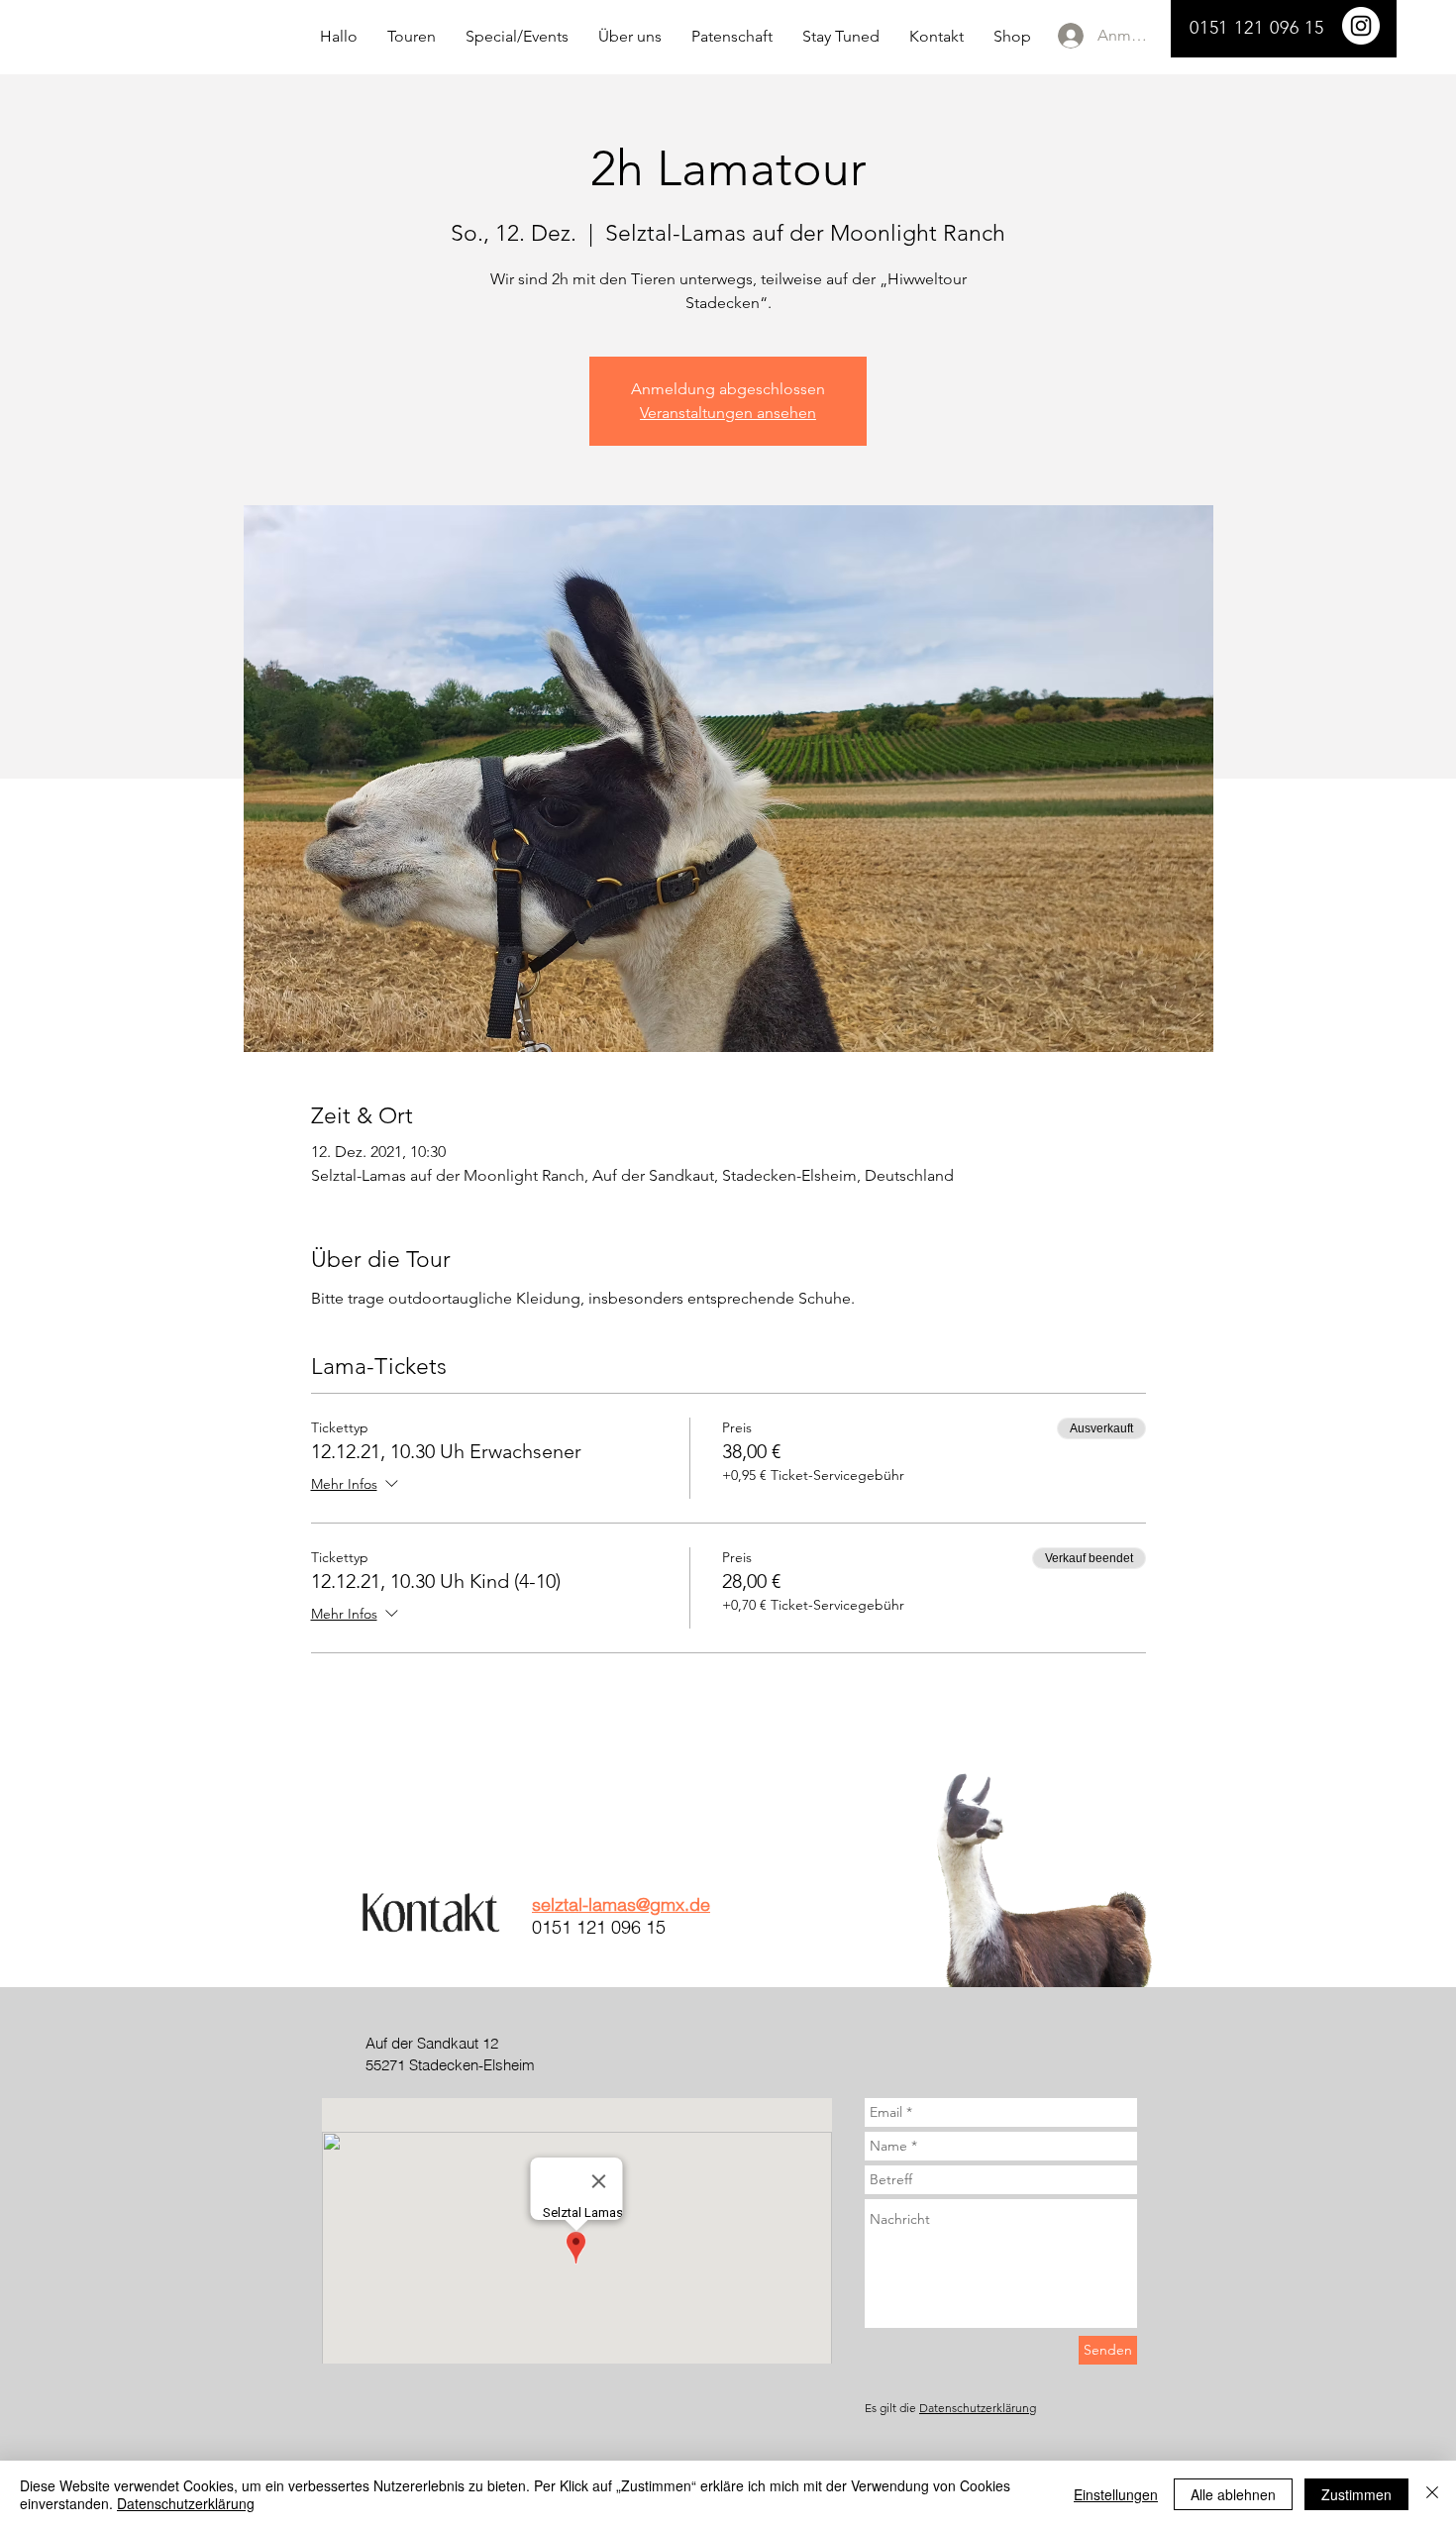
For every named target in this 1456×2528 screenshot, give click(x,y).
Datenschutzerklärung (978, 2408)
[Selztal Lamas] (1361, 26)
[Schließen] (1432, 2494)
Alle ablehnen (1233, 2494)
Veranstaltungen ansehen (728, 413)
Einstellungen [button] (1116, 2494)
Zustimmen (1356, 2494)
